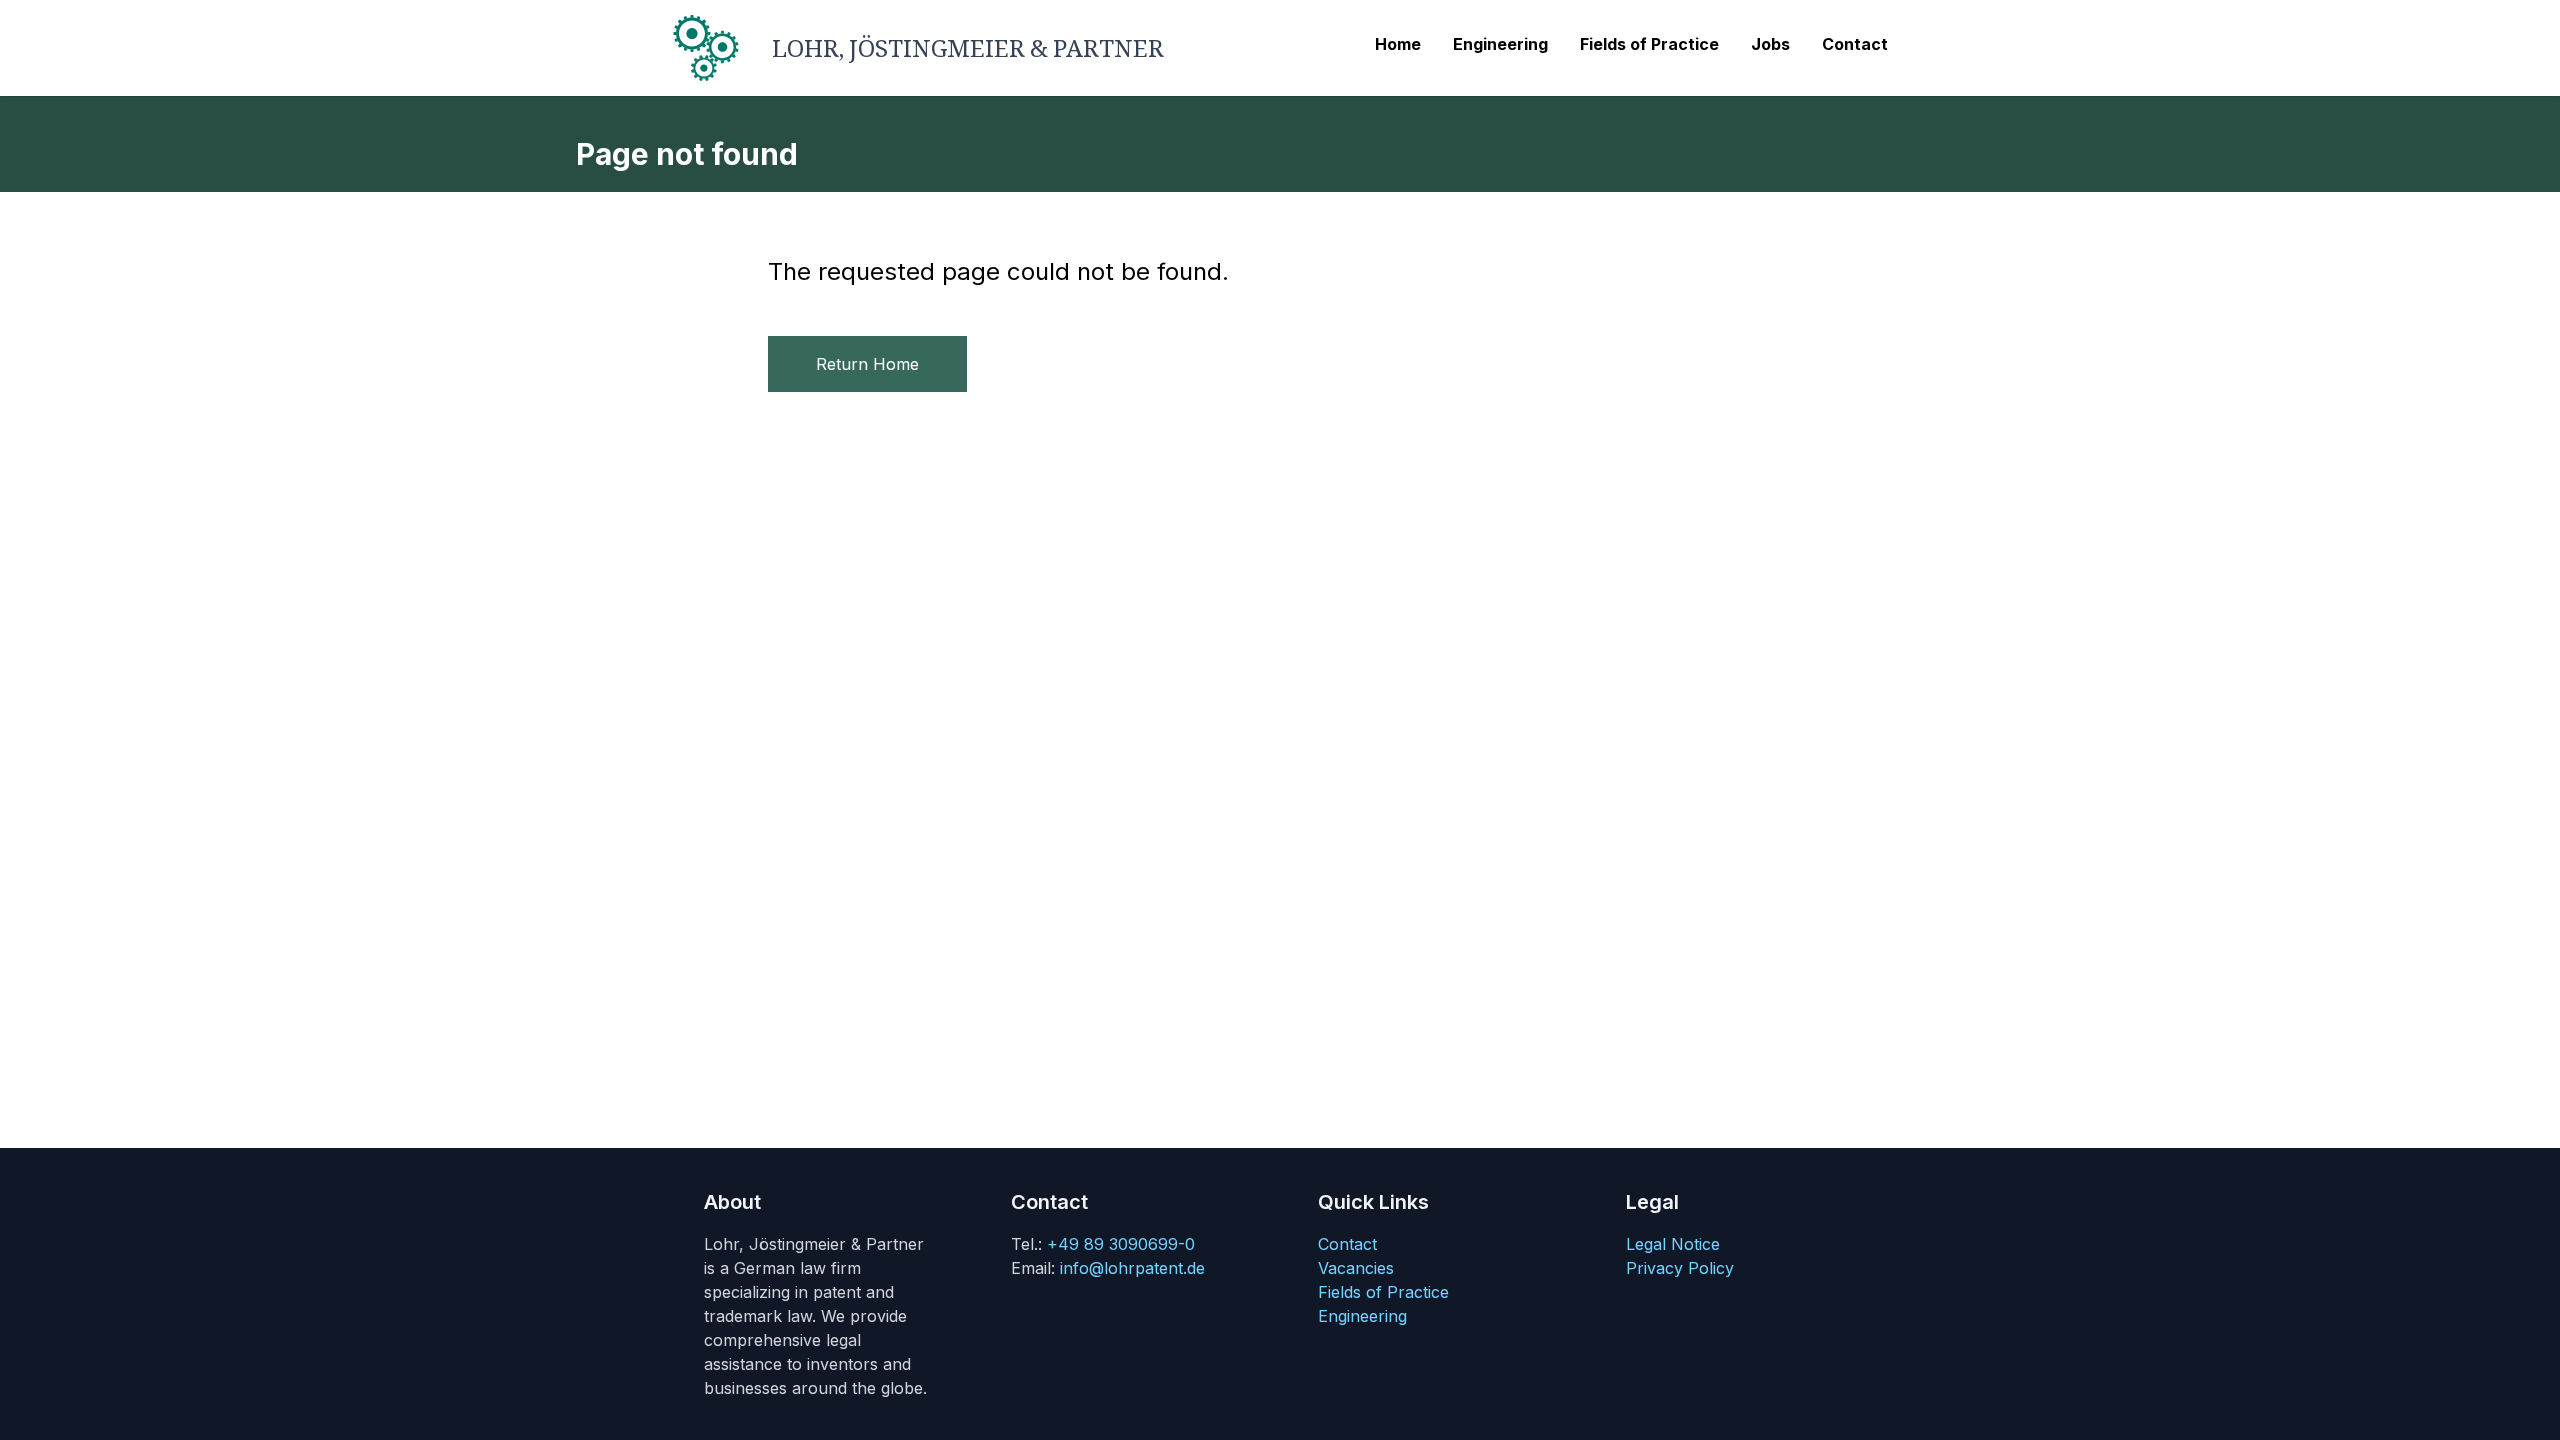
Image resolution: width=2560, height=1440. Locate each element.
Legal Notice (1673, 1244)
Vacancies (1356, 1268)
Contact (1347, 1244)
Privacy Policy (1680, 1268)
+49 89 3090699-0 (1121, 1244)
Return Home (867, 364)
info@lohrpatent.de (1132, 1268)
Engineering (1362, 1316)
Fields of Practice (1383, 1292)
